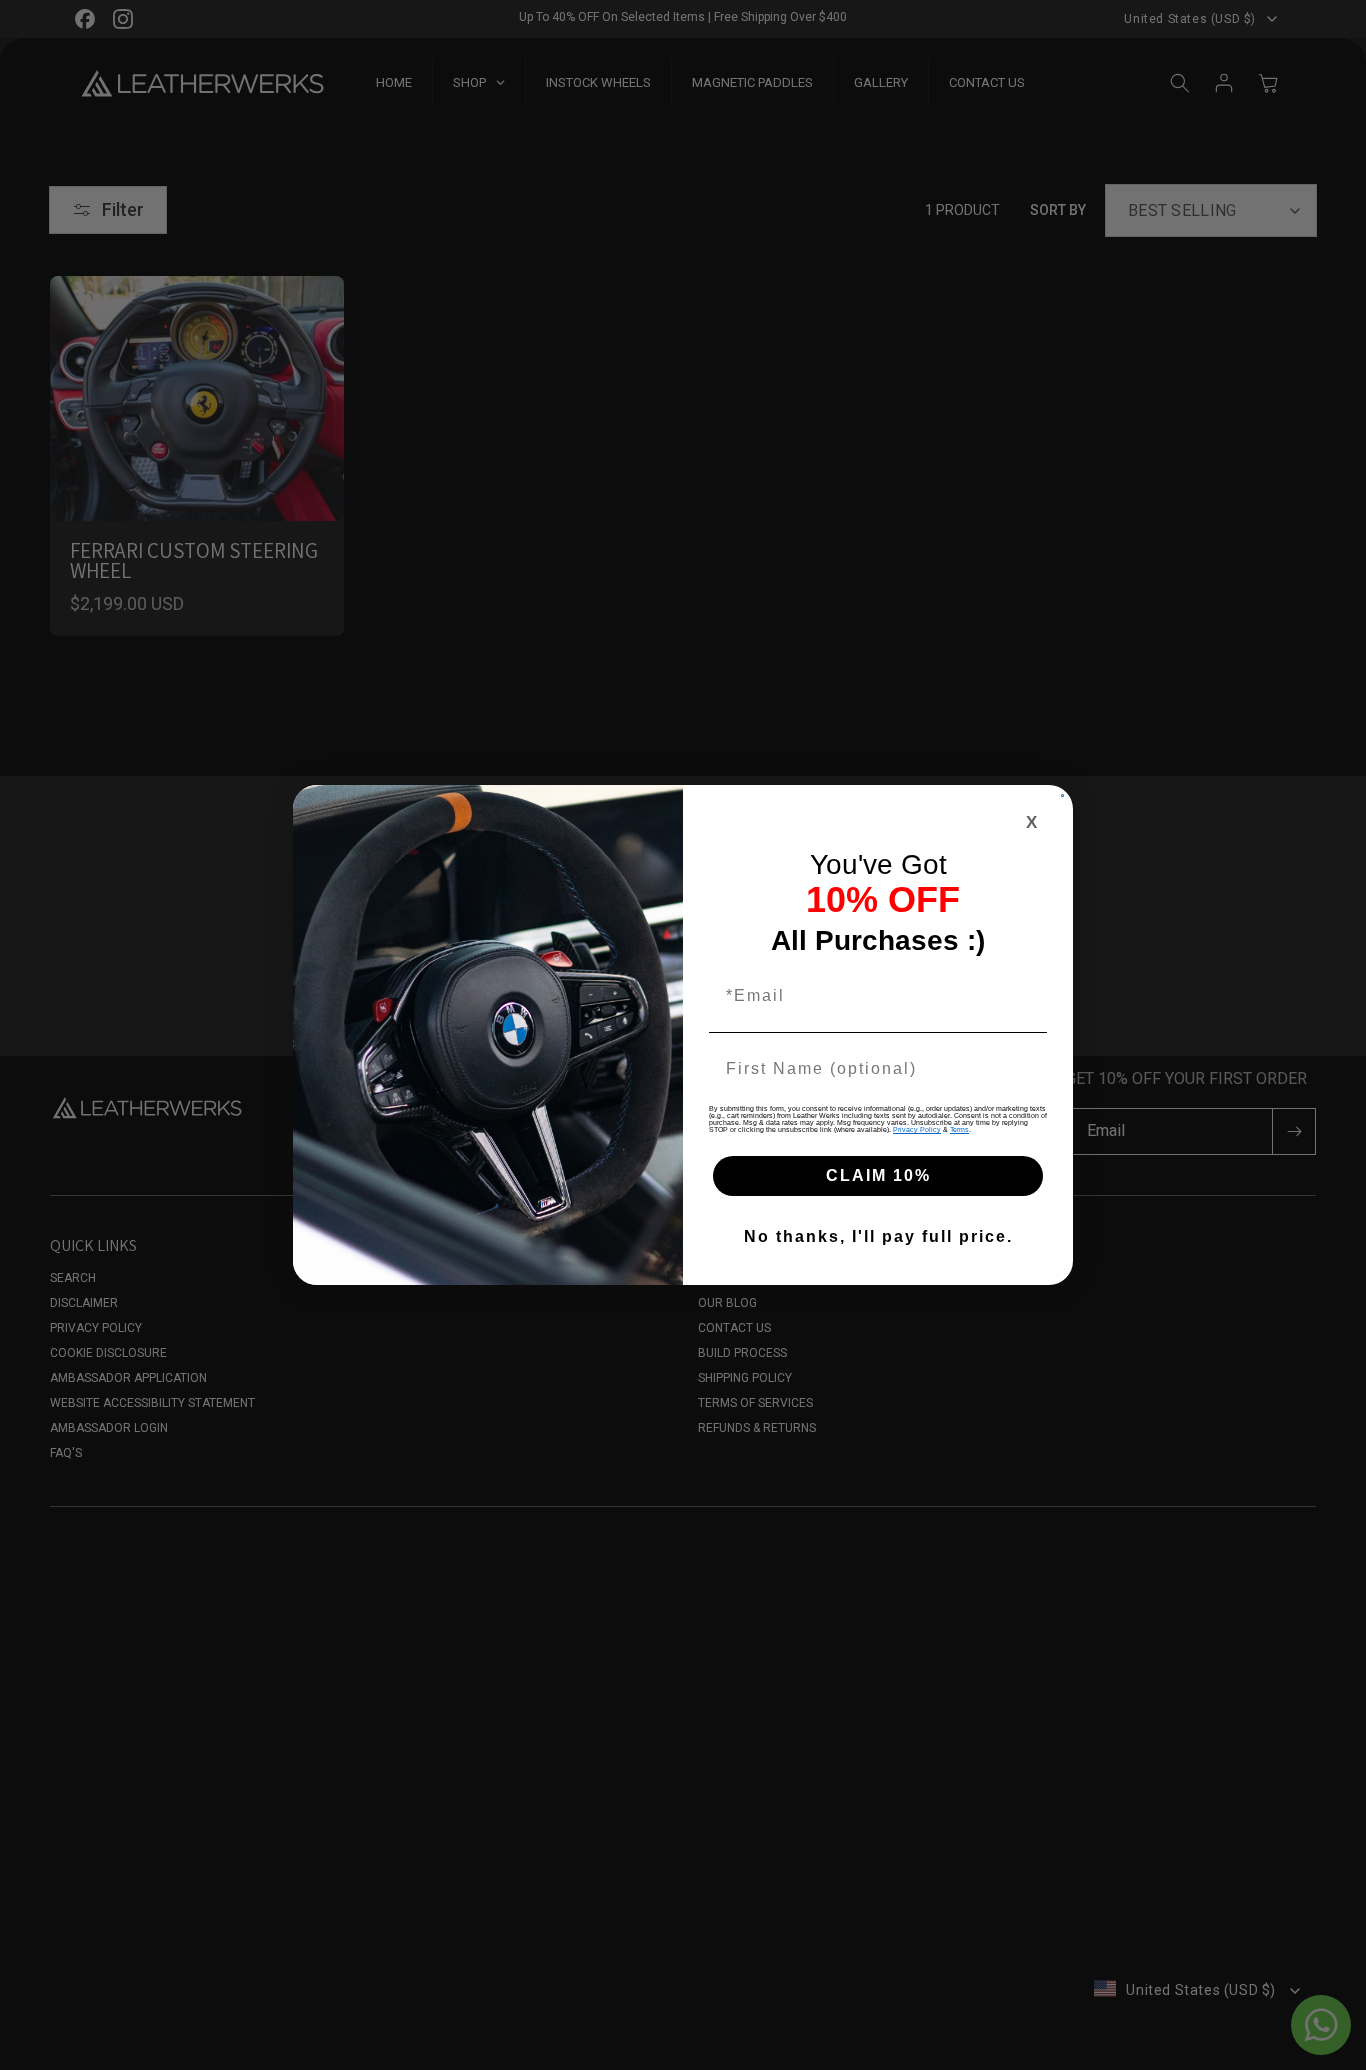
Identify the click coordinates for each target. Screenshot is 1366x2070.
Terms (959, 1129)
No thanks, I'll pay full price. (878, 1236)
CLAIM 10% (878, 1175)
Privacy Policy (917, 1129)
